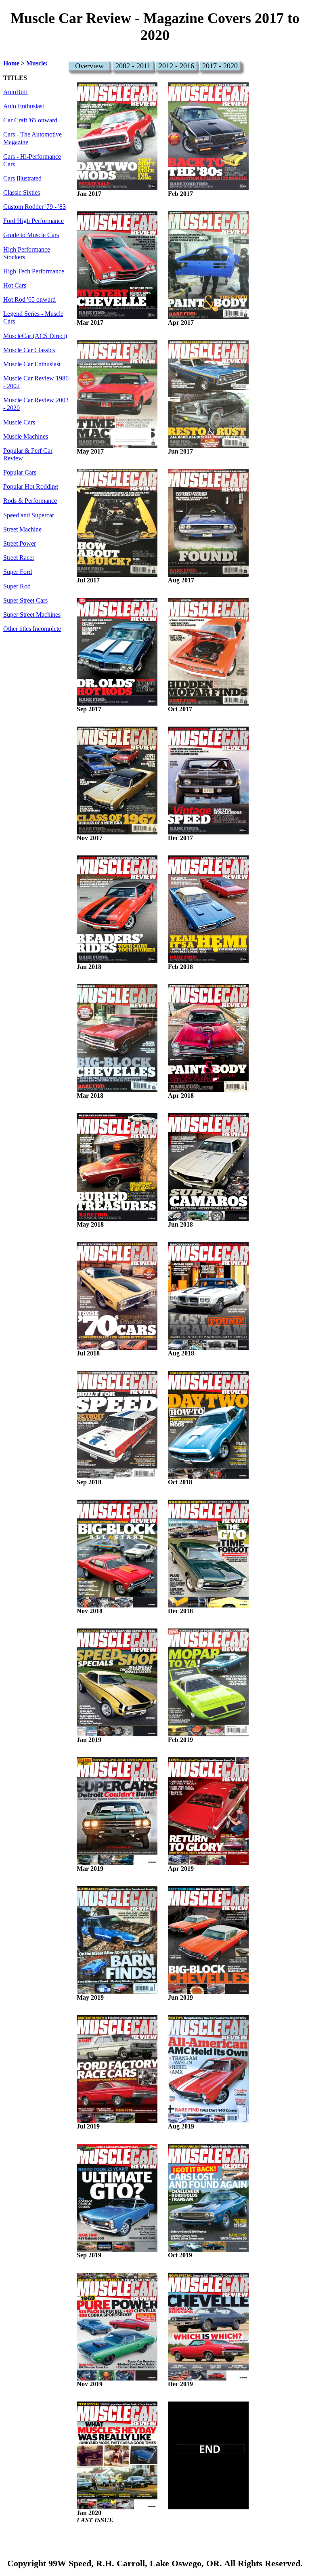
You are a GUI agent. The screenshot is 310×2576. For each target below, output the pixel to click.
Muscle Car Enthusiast (32, 364)
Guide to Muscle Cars (31, 235)
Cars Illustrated (22, 179)
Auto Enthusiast (24, 106)
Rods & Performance (30, 501)
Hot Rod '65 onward (29, 300)
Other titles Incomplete (32, 629)
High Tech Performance (34, 271)
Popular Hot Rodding (31, 487)
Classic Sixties (22, 193)
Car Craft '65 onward (30, 120)
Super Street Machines (32, 615)
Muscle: (37, 63)
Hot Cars (15, 286)
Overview (89, 66)
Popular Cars (20, 473)
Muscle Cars (19, 422)
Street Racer (19, 558)
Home (11, 63)
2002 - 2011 (133, 66)
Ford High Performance (34, 221)
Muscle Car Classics (29, 350)
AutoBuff (16, 92)
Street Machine (22, 529)
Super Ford (18, 572)
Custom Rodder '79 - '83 (35, 207)
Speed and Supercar (29, 515)
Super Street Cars (25, 601)
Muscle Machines (26, 437)
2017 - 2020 (220, 66)
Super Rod (17, 586)
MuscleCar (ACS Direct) (35, 336)
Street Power (20, 544)
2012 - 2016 (176, 66)
